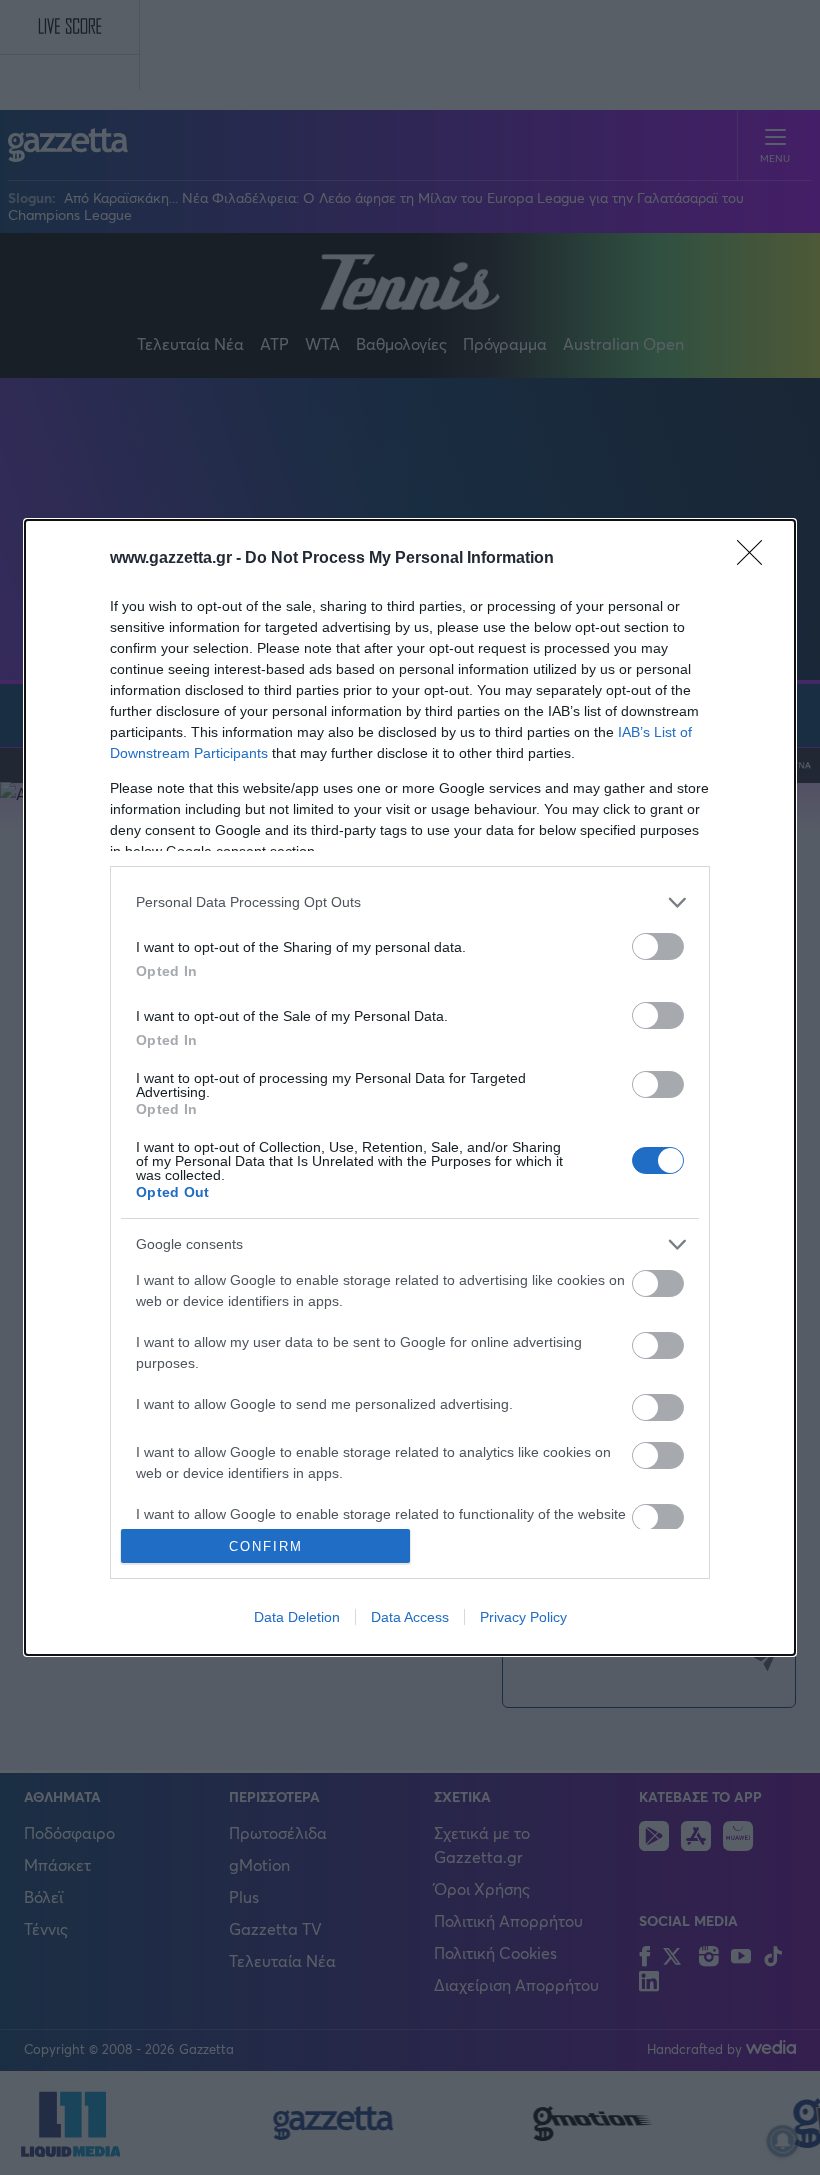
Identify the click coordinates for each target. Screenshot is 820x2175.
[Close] (756, 559)
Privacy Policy (523, 1617)
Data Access (410, 1617)
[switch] (658, 946)
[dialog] (410, 1088)
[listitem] (410, 902)
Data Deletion (297, 1617)
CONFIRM (266, 1546)
